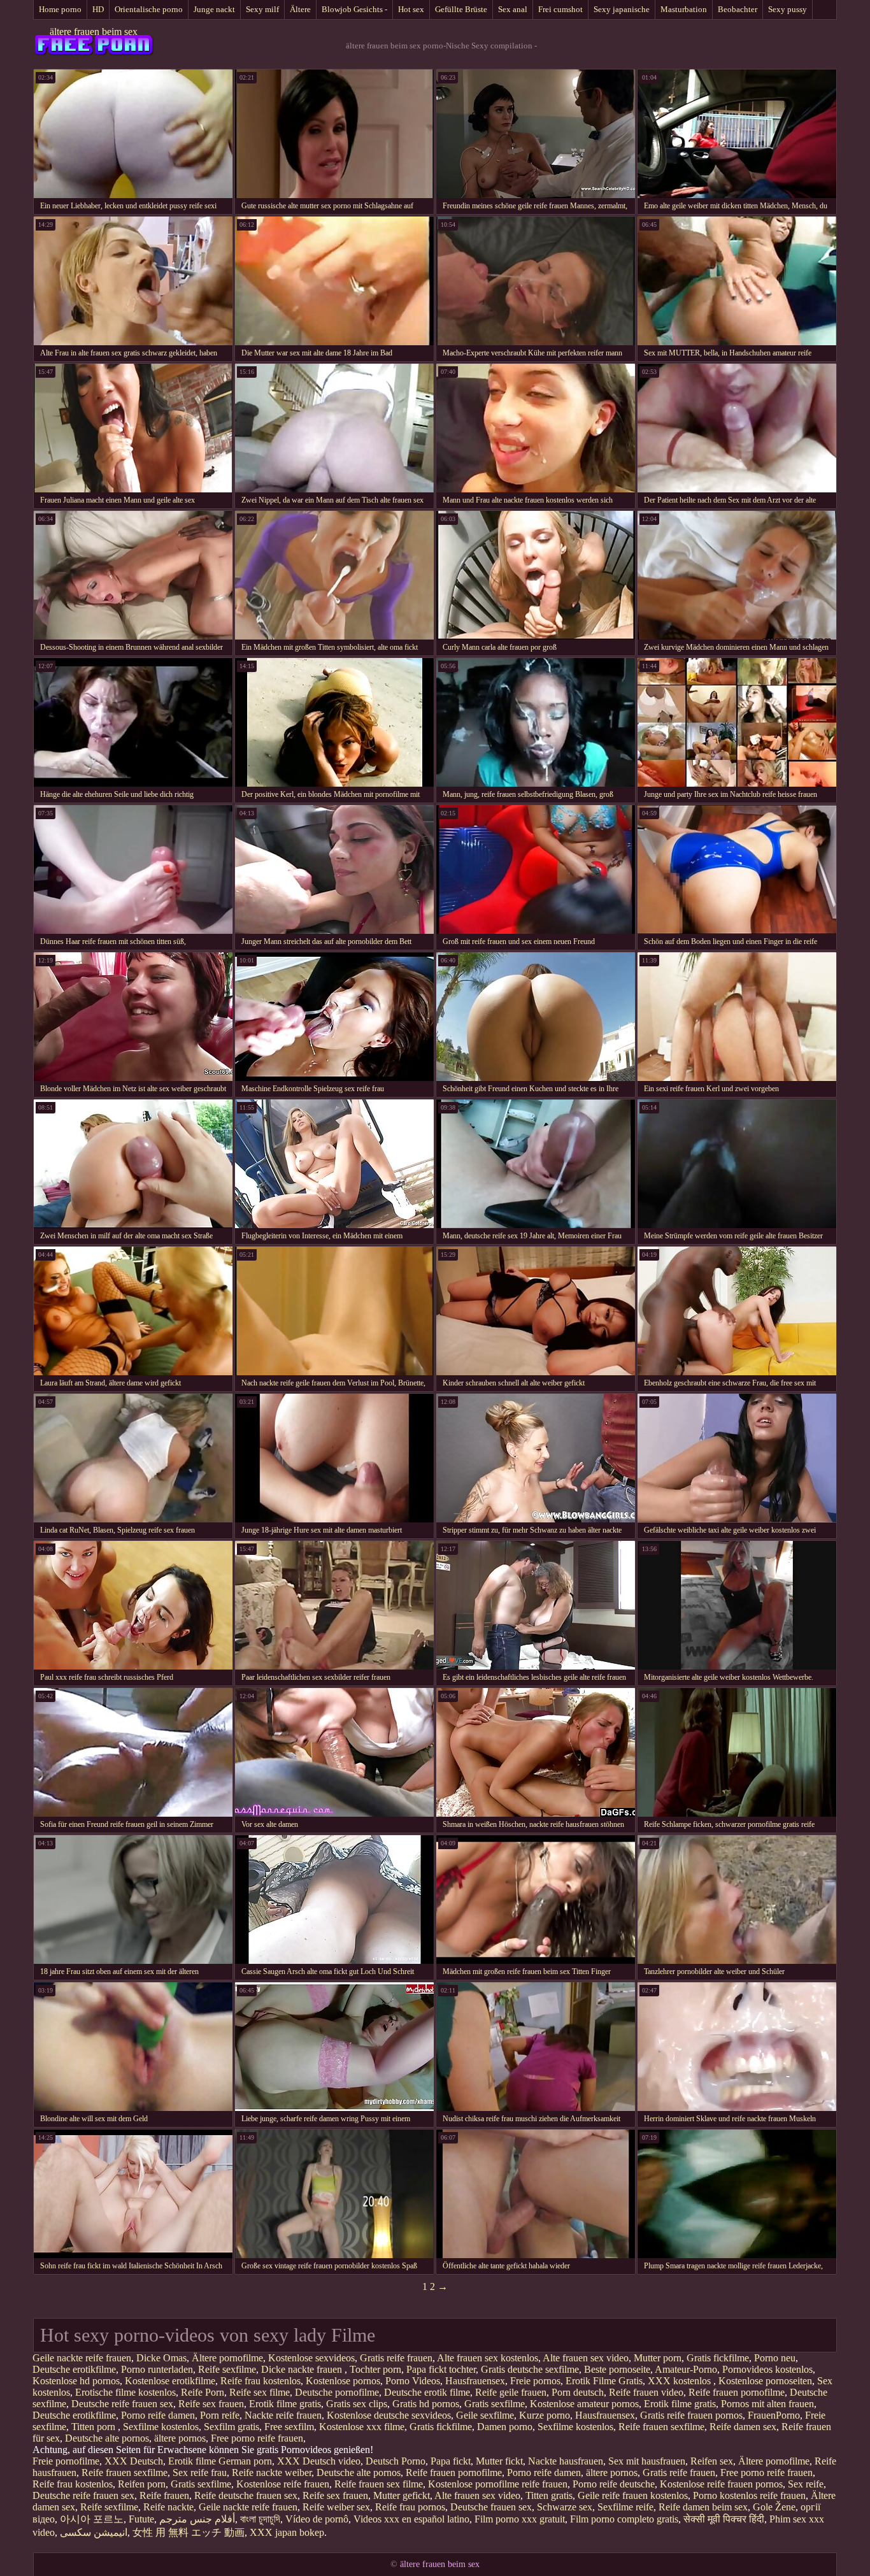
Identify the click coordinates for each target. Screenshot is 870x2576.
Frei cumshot (560, 9)
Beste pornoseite (617, 2369)
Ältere (300, 9)
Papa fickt (451, 2461)
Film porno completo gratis (624, 2519)
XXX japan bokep (287, 2532)
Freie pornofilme (66, 2461)
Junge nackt (214, 9)
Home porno (60, 9)
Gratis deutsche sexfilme (530, 2369)
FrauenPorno (774, 2415)
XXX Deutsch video (319, 2461)
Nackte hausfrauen (566, 2461)
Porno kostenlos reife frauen (749, 2495)
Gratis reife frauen (396, 2358)
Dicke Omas (161, 2358)
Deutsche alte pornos (107, 2438)
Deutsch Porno (396, 2461)
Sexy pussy (788, 9)
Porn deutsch (578, 2392)
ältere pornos (180, 2438)
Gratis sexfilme (495, 2404)
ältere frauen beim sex (94, 32)
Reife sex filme (260, 2392)
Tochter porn (375, 2369)
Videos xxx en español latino (411, 2519)
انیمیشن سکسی (94, 2532)
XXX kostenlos (681, 2381)
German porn (245, 2461)
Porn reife (220, 2415)
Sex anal (513, 9)
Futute (141, 2519)
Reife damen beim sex (703, 2507)
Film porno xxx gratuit (520, 2519)
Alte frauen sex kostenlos (488, 2358)
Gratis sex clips (357, 2404)
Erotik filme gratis (285, 2404)
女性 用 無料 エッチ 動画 (189, 2532)
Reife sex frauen (211, 2404)
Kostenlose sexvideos (311, 2358)
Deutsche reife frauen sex (122, 2404)
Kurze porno (545, 2415)
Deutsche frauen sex (491, 2507)
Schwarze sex (565, 2507)
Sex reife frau (200, 2472)
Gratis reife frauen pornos (691, 2415)
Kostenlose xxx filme (362, 2427)
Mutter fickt (499, 2461)
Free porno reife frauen (257, 2438)
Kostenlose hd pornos (76, 2381)
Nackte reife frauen (283, 2415)
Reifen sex (712, 2461)
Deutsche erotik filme (427, 2392)
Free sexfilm (289, 2427)
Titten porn (95, 2427)
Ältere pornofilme (227, 2358)
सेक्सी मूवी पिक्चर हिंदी (724, 2519)
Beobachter (738, 9)
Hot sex (411, 9)
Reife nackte (168, 2507)
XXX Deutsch (134, 2461)
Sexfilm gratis (232, 2427)
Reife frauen (164, 2495)
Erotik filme (192, 2461)
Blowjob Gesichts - (354, 9)
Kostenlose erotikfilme (170, 2381)
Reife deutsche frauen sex (246, 2495)
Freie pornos (535, 2381)
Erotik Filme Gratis (604, 2381)
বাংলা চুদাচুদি (260, 2519)
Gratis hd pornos (426, 2404)
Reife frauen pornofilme (737, 2392)
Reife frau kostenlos (260, 2381)
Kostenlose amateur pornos (584, 2404)
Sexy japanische (622, 9)
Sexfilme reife (625, 2507)
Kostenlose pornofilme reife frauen (498, 2484)
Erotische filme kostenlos (125, 2392)
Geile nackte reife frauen (82, 2358)
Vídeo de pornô (317, 2519)
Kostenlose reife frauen (283, 2484)
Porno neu (775, 2358)
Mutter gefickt (402, 2495)
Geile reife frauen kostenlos (633, 2495)
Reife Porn (203, 2392)
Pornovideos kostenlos (767, 2369)
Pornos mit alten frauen (767, 2404)
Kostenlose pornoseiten (765, 2381)
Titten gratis (549, 2495)
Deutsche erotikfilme (74, 2369)
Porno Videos (413, 2381)
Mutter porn (658, 2358)
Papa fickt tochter (441, 2369)
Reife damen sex (743, 2427)
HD (98, 9)
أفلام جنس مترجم (197, 2519)
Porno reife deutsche (614, 2484)
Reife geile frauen (511, 2392)
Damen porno (505, 2427)
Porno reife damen (158, 2415)
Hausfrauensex (475, 2381)
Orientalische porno (149, 9)
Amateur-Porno (686, 2369)
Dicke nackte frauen (303, 2369)
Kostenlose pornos (343, 2381)
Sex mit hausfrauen (647, 2461)
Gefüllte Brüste (461, 9)
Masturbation (684, 9)
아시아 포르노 (92, 2519)
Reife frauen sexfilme (661, 2427)
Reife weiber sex (336, 2507)
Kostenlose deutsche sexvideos (389, 2415)
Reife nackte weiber (272, 2472)
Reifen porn (142, 2484)
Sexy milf (262, 9)
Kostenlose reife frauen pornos (721, 2484)
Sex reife (806, 2484)
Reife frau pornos (410, 2507)
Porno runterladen (157, 2369)
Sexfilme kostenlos (161, 2427)
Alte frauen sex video (586, 2358)
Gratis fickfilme (718, 2358)
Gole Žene (774, 2507)
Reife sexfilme (227, 2369)
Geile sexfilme (485, 2415)
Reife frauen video (646, 2392)
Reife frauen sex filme (379, 2484)
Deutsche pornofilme (337, 2392)
